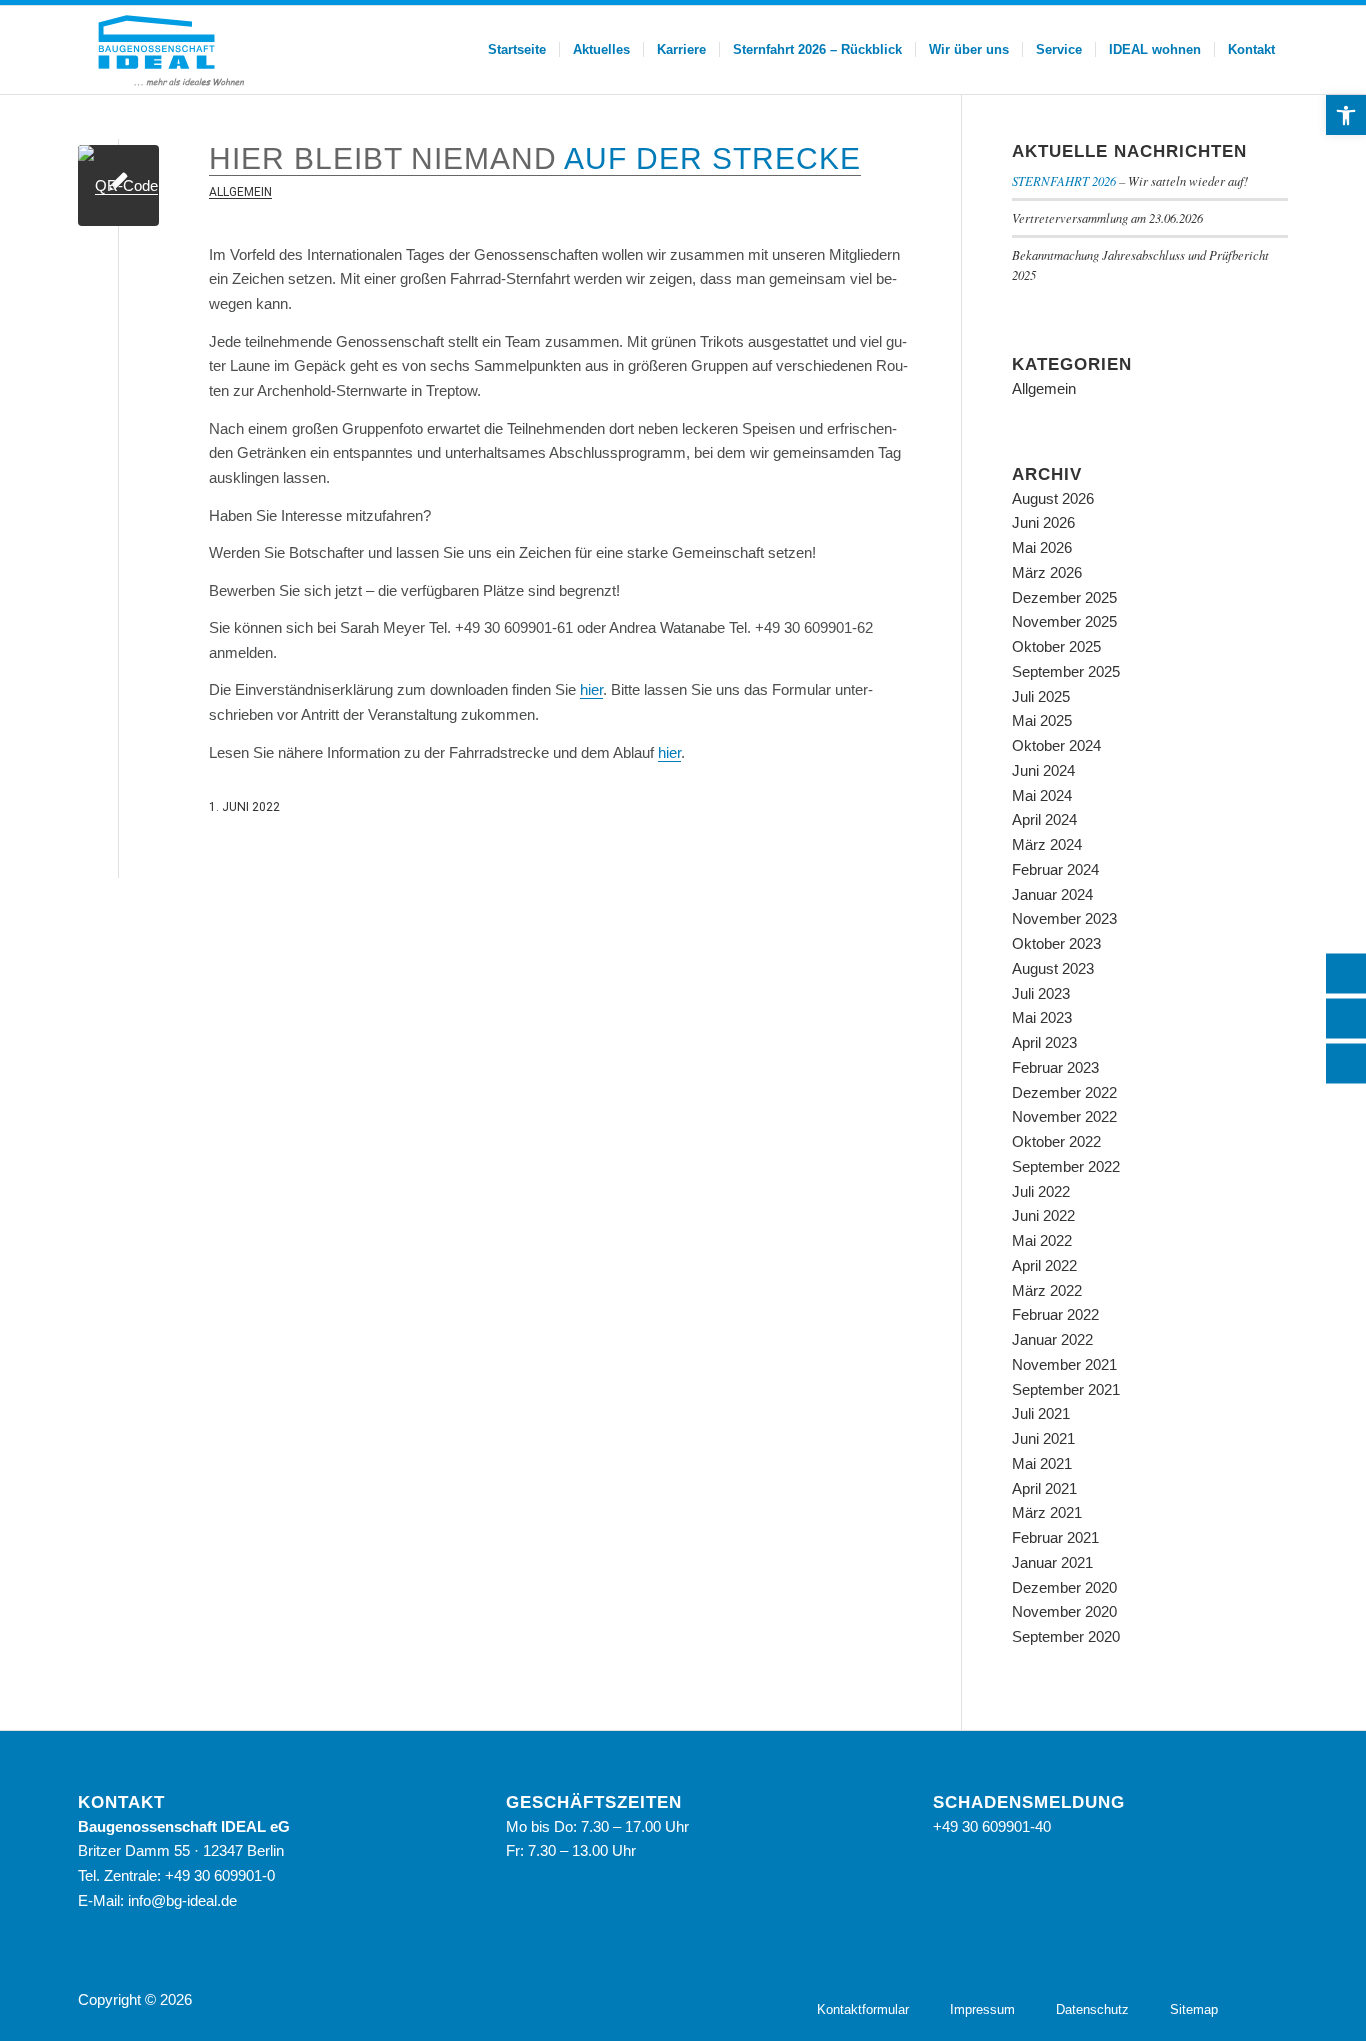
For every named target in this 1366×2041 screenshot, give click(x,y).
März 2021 (1047, 1512)
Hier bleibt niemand (535, 158)
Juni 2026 (1043, 522)
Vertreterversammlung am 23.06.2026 (1107, 217)
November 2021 (1064, 1364)
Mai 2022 (1042, 1240)
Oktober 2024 (1056, 745)
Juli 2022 (1041, 1191)
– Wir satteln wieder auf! (1130, 180)
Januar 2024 (1052, 894)
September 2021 (1066, 1389)
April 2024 (1044, 819)
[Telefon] (1346, 973)
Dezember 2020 (1064, 1587)
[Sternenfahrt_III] (118, 185)
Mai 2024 (1042, 795)
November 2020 (1064, 1611)
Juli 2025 (1041, 696)
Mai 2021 (1042, 1463)
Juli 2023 (1041, 993)
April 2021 (1044, 1488)
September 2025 (1066, 671)
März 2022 (1047, 1290)
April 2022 (1044, 1265)
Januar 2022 (1052, 1339)
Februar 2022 (1055, 1314)
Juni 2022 (1043, 1215)
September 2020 (1066, 1636)
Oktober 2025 (1056, 646)
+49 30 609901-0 (220, 1875)
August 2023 (1053, 968)
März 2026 (1047, 572)
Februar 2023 (1055, 1067)
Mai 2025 (1042, 720)
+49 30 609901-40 (992, 1826)
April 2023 (1044, 1042)
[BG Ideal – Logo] (169, 50)
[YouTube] (1273, 1998)
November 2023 (1064, 918)
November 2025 (1064, 621)
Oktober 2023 (1056, 943)
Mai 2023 (1042, 1017)
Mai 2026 (1042, 547)
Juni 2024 (1043, 770)
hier (591, 689)
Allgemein (240, 192)
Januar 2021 (1052, 1562)
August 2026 (1053, 498)
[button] (1346, 115)
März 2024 (1047, 844)
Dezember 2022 (1064, 1092)
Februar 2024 (1055, 869)
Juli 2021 (1041, 1413)
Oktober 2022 (1056, 1141)
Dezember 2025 (1064, 597)
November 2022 (1064, 1116)
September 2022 (1066, 1166)
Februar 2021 (1055, 1537)
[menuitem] (517, 50)
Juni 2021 (1043, 1438)
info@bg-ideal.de (182, 1900)
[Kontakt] (1346, 1018)
